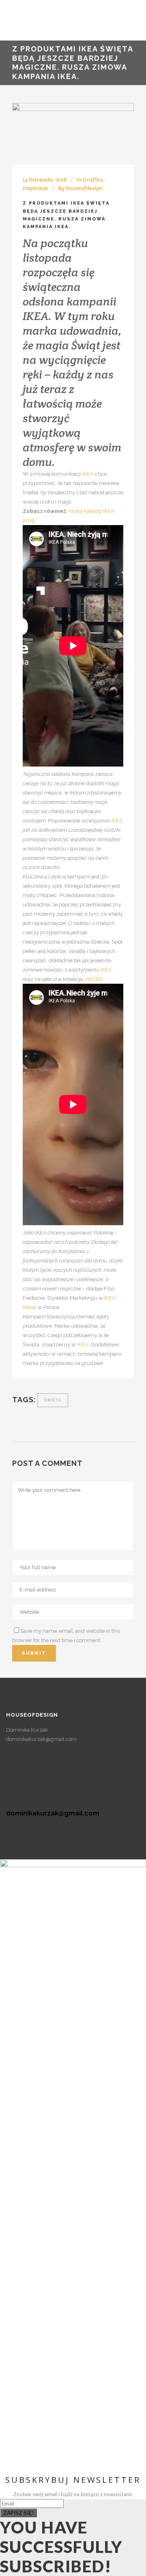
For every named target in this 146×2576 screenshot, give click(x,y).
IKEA (89, 474)
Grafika (93, 179)
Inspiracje (35, 188)
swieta (53, 1400)
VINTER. (94, 979)
